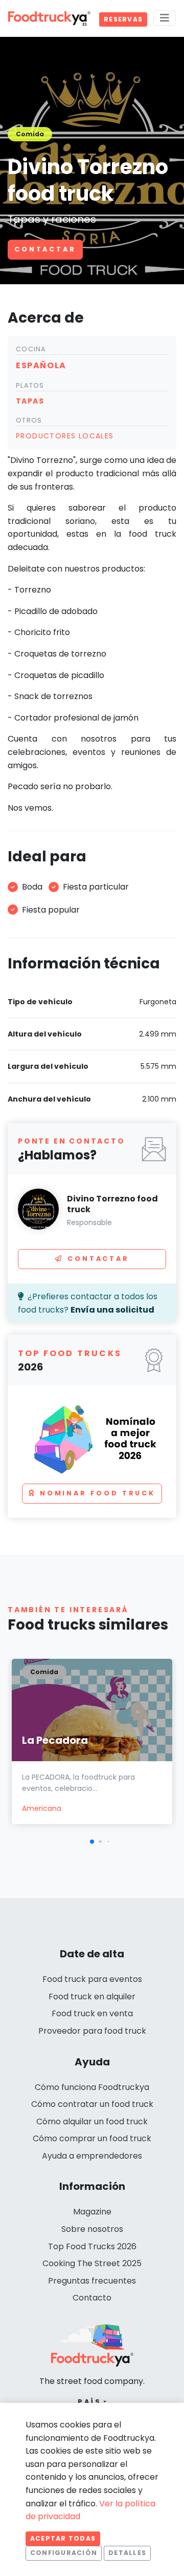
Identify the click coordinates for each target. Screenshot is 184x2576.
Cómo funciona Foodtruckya (92, 2087)
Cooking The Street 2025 (92, 2263)
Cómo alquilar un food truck (92, 2121)
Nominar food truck (98, 1493)
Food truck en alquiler (92, 1997)
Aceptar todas (63, 2538)
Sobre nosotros (92, 2229)
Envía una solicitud (112, 1310)
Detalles (127, 2553)
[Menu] (165, 18)
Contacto (92, 2298)
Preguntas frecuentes (92, 2281)
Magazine (92, 2212)
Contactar (45, 249)
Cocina (31, 349)
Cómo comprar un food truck (92, 2138)
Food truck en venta (92, 2013)
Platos (30, 385)
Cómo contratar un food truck (92, 2104)
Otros (29, 420)
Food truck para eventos (92, 1979)
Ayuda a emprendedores (92, 2156)
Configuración (64, 2553)
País (90, 2402)
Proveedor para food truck (92, 2031)
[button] (92, 1842)
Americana (42, 1808)
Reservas (123, 19)
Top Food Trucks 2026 (92, 2246)
